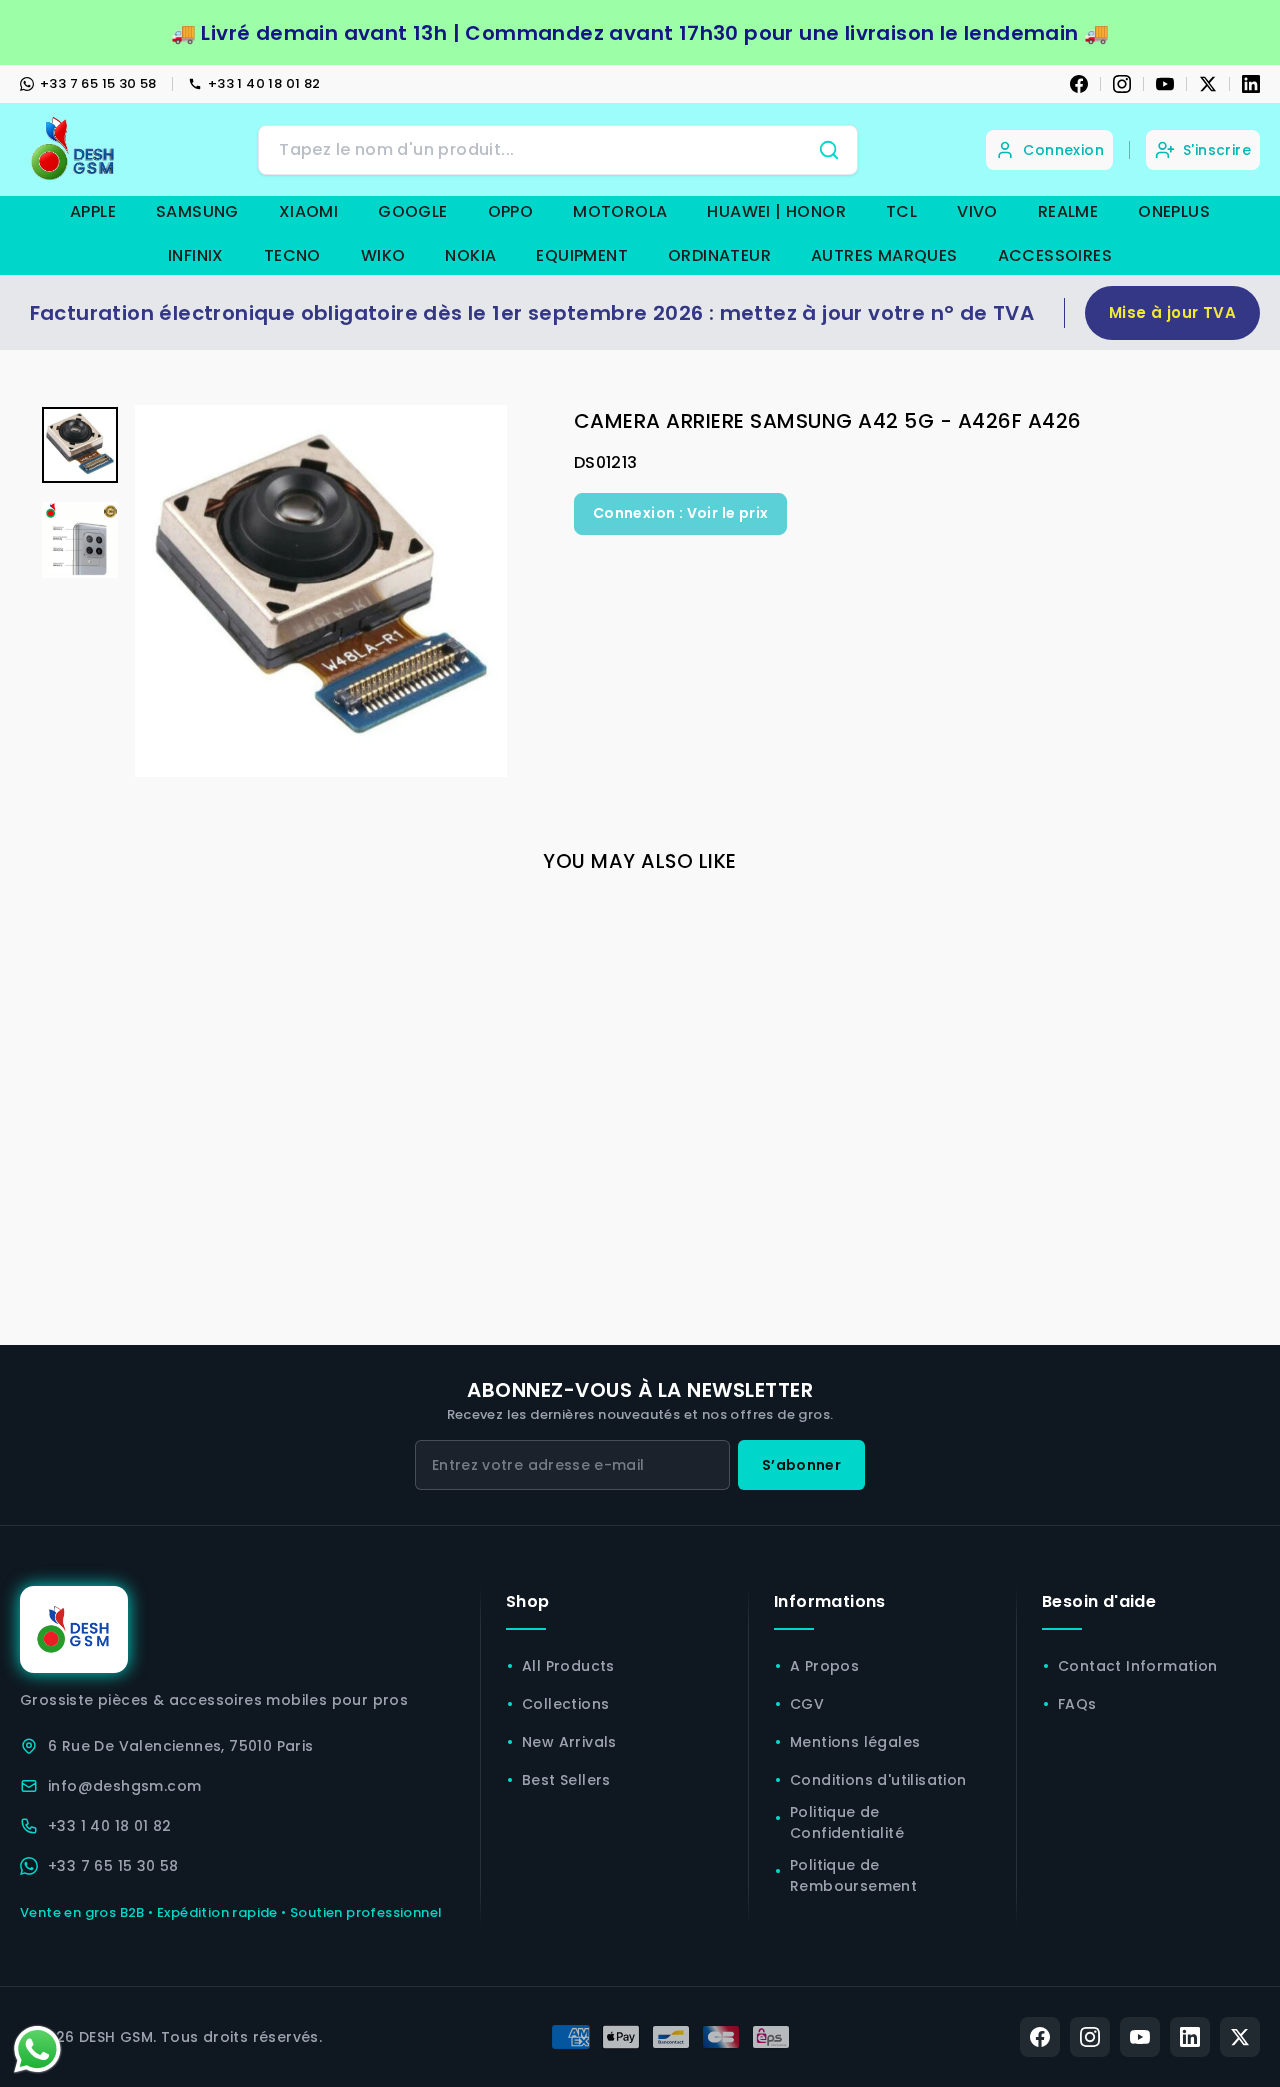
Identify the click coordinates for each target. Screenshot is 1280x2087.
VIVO (977, 211)
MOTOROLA (620, 211)
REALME (1068, 211)
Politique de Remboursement (853, 1875)
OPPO (511, 211)
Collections (565, 1704)
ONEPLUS (1174, 211)
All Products (568, 1666)
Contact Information (1138, 1666)
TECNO (292, 255)
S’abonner (801, 1465)
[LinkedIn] (1251, 84)
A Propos (824, 1666)
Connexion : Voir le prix (681, 513)
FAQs (1077, 1704)
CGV (807, 1704)
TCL (901, 211)
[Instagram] (1122, 84)
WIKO (383, 255)
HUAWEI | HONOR (776, 211)
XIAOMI (308, 211)
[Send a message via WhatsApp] (37, 2049)
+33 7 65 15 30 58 (98, 83)
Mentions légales (855, 1742)
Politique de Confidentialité (847, 1822)
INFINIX (196, 255)
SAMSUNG (197, 211)
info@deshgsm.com (124, 1786)
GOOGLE (412, 211)
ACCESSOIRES (1055, 255)
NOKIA (470, 255)
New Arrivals (569, 1742)
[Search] (829, 150)
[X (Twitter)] (1240, 2037)
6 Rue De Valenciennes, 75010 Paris (181, 1746)
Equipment (582, 255)
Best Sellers (566, 1780)
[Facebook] (1079, 84)
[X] (1208, 84)
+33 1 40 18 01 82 (264, 83)
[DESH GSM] (75, 149)
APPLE (93, 211)
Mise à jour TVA (1172, 312)
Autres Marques (884, 255)
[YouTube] (1165, 84)
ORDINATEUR (719, 255)
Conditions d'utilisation (878, 1780)
